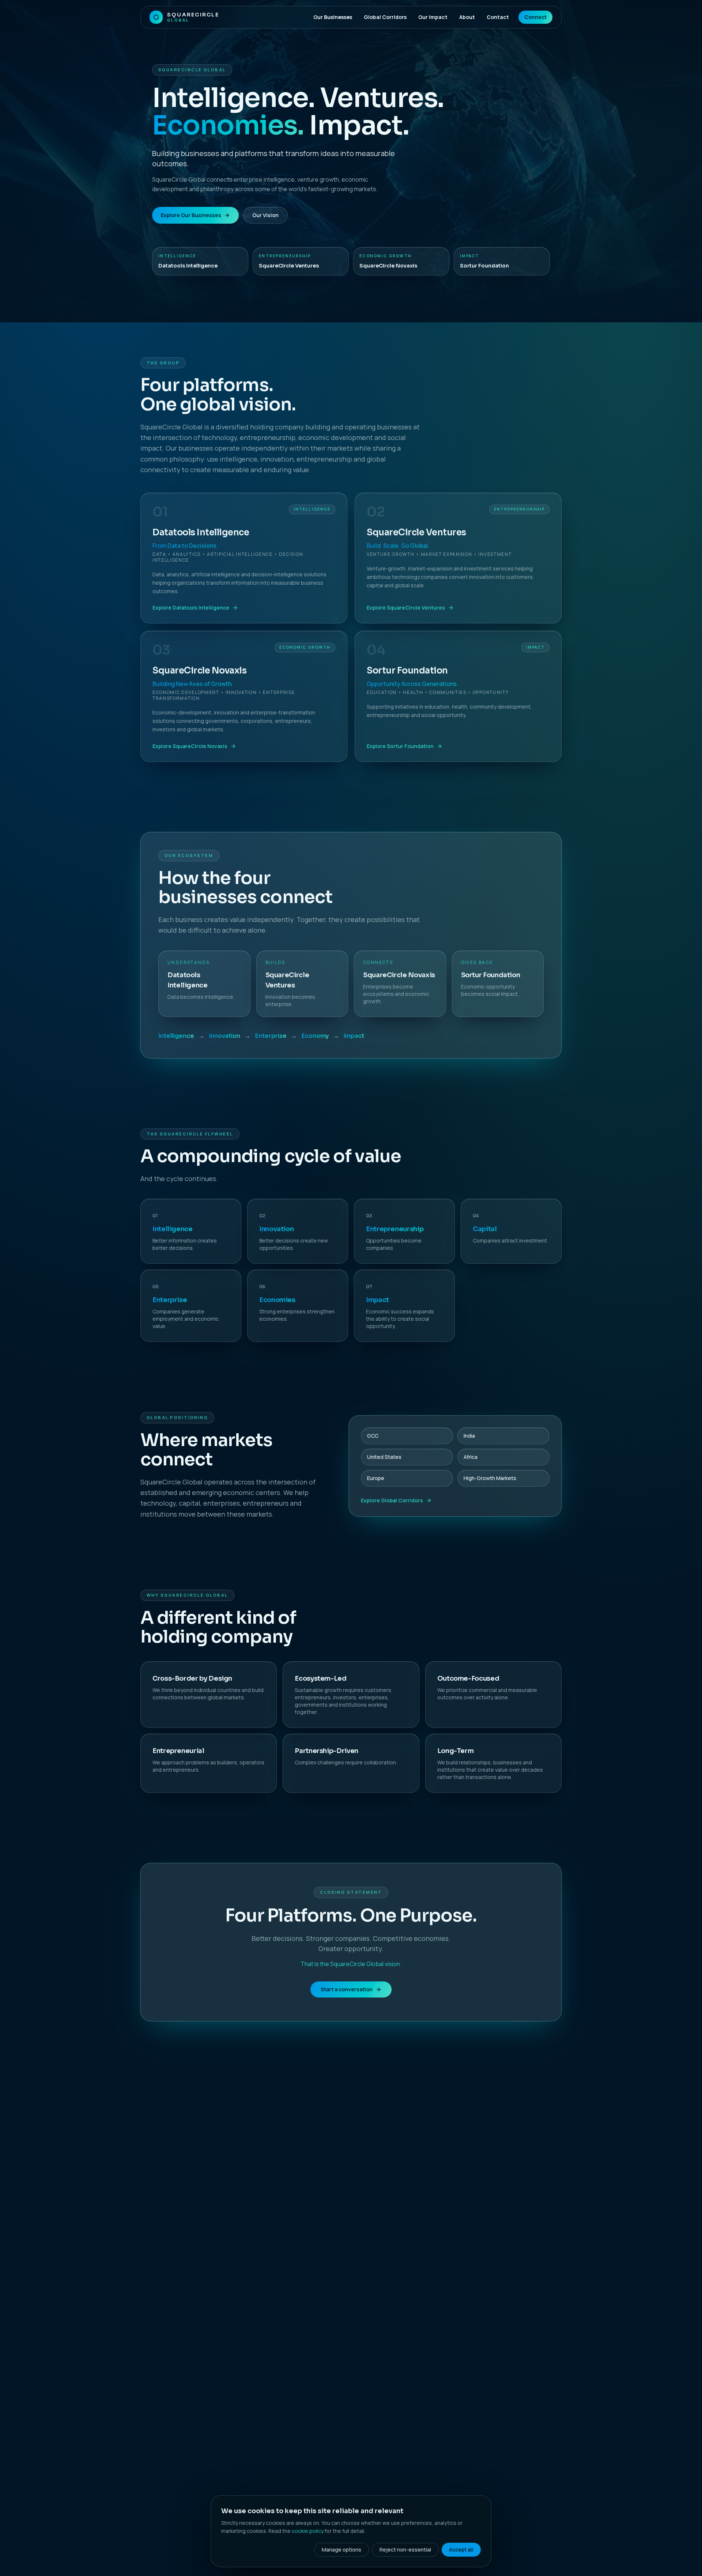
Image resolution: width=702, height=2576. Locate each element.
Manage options (341, 2550)
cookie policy (308, 2531)
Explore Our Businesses (191, 215)
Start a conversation (347, 1989)
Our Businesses (333, 17)
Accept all (461, 2550)
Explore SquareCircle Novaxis (190, 746)
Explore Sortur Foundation (400, 746)
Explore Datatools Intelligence (191, 608)
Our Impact (433, 17)
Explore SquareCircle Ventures (406, 608)
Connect (535, 17)
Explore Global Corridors (392, 1500)
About (467, 17)
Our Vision (265, 215)
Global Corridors (385, 17)
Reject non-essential (405, 2550)
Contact (498, 17)
